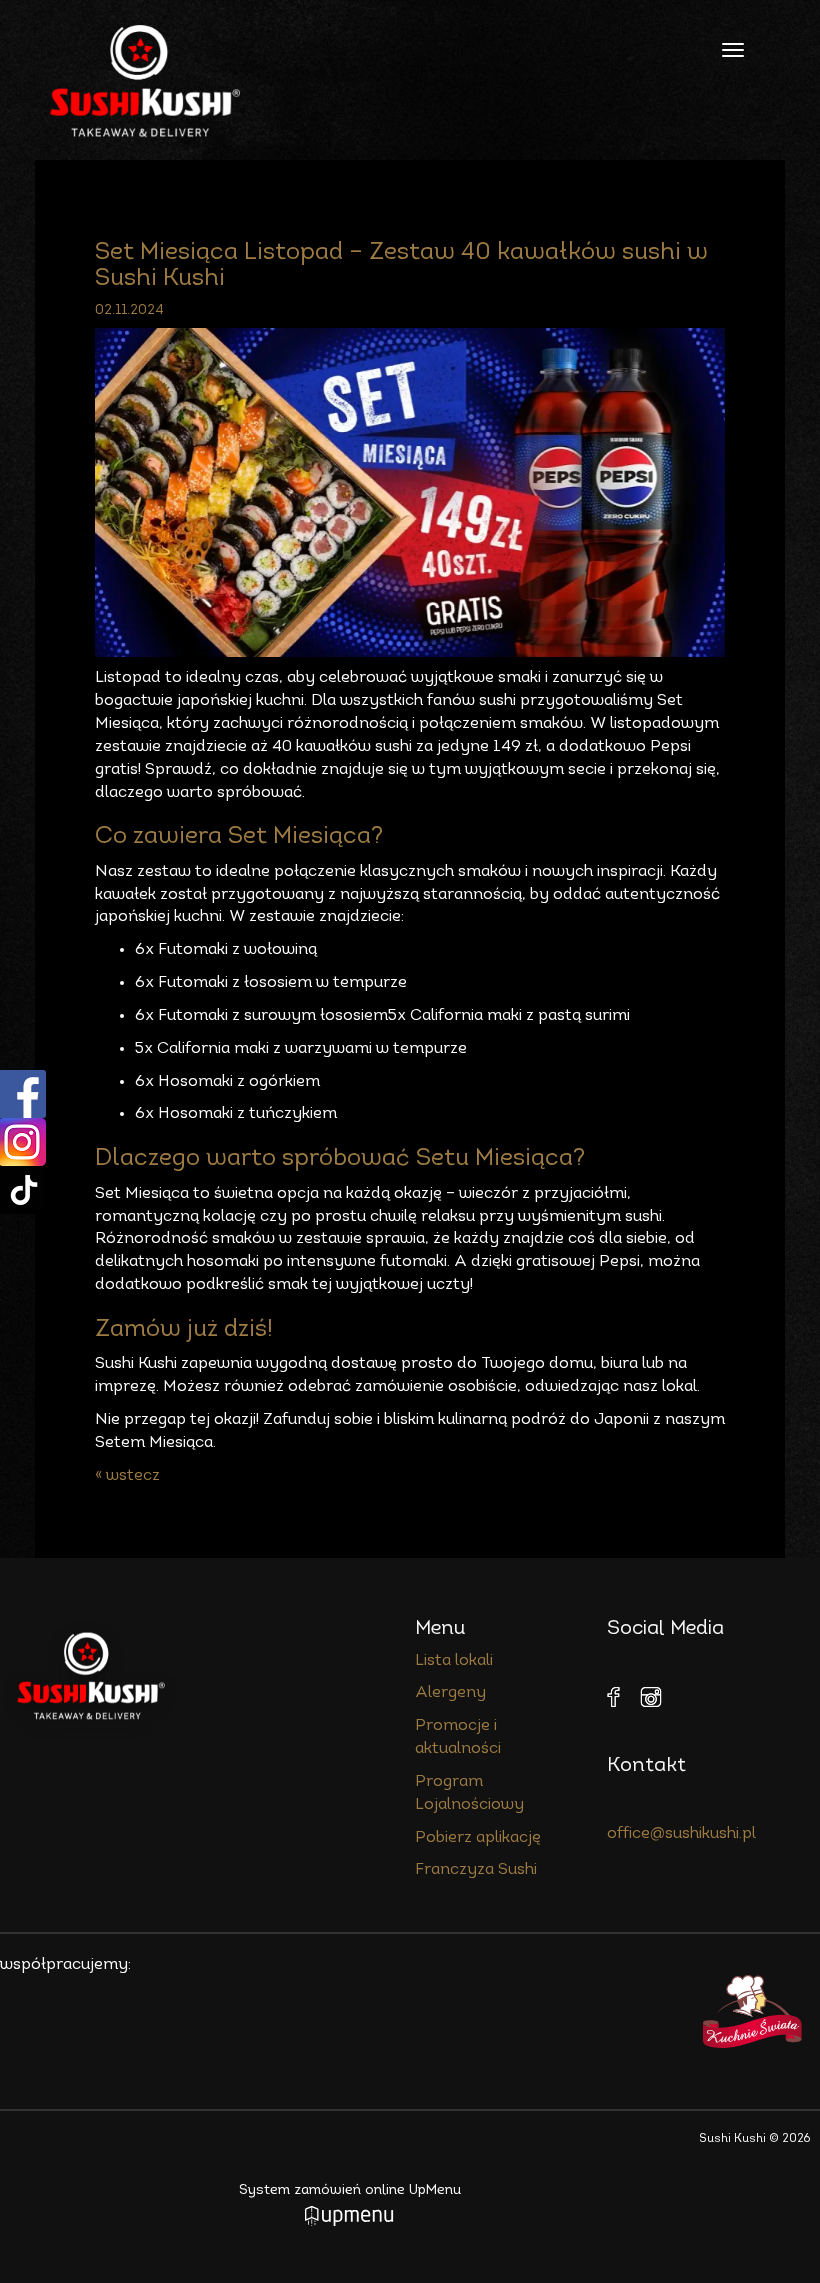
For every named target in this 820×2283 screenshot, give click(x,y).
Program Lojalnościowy (469, 1793)
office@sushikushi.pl (681, 1834)
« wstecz (127, 1476)
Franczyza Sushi (476, 1870)
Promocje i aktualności (458, 1737)
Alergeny (450, 1693)
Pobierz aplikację (478, 1838)
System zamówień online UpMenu (350, 2190)
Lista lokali (454, 1661)
